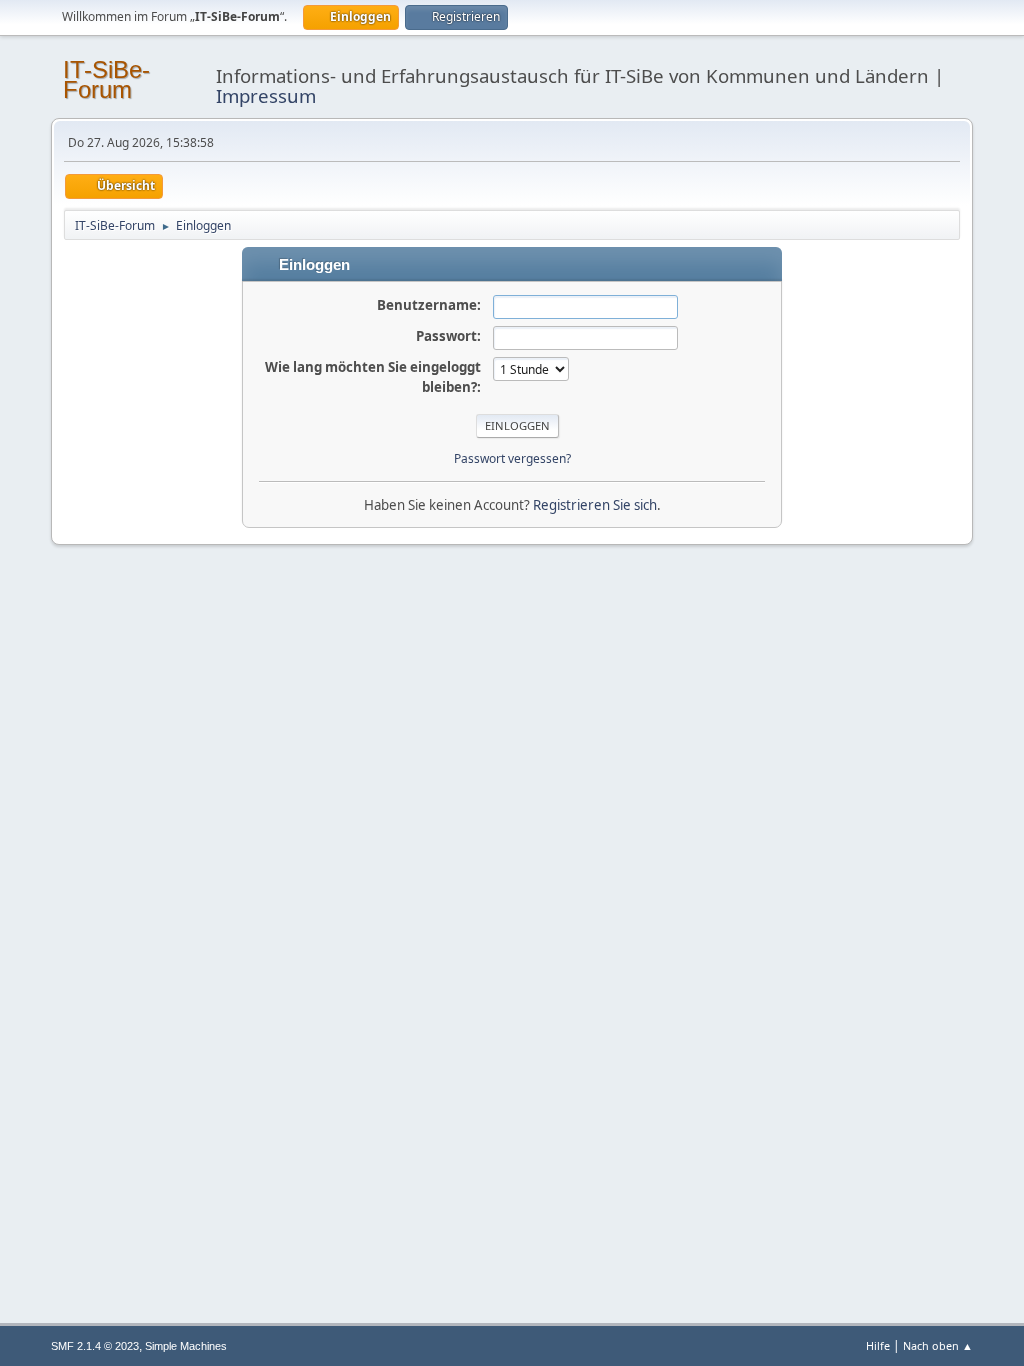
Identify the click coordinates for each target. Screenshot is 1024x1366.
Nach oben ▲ (938, 1345)
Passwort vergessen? (512, 458)
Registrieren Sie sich (595, 505)
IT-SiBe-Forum (106, 79)
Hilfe (878, 1345)
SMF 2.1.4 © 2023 (95, 1346)
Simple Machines (186, 1346)
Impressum (266, 95)
